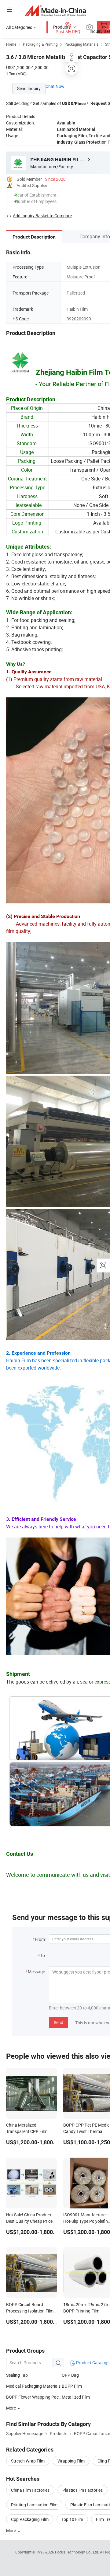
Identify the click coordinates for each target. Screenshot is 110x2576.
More (11, 2531)
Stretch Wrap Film (28, 2461)
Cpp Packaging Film (30, 2519)
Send (59, 2022)
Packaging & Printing (40, 44)
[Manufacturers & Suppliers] (55, 10)
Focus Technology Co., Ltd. (77, 2552)
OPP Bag (70, 2375)
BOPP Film (72, 2386)
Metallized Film (76, 2397)
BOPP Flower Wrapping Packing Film (34, 2397)
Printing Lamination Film (34, 2505)
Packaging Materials (81, 44)
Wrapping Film (71, 2461)
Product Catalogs (92, 2363)
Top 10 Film (72, 2519)
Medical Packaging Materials (33, 2386)
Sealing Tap (17, 2375)
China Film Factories (30, 2490)
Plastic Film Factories (82, 2490)
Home (11, 44)
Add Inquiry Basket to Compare (42, 216)
